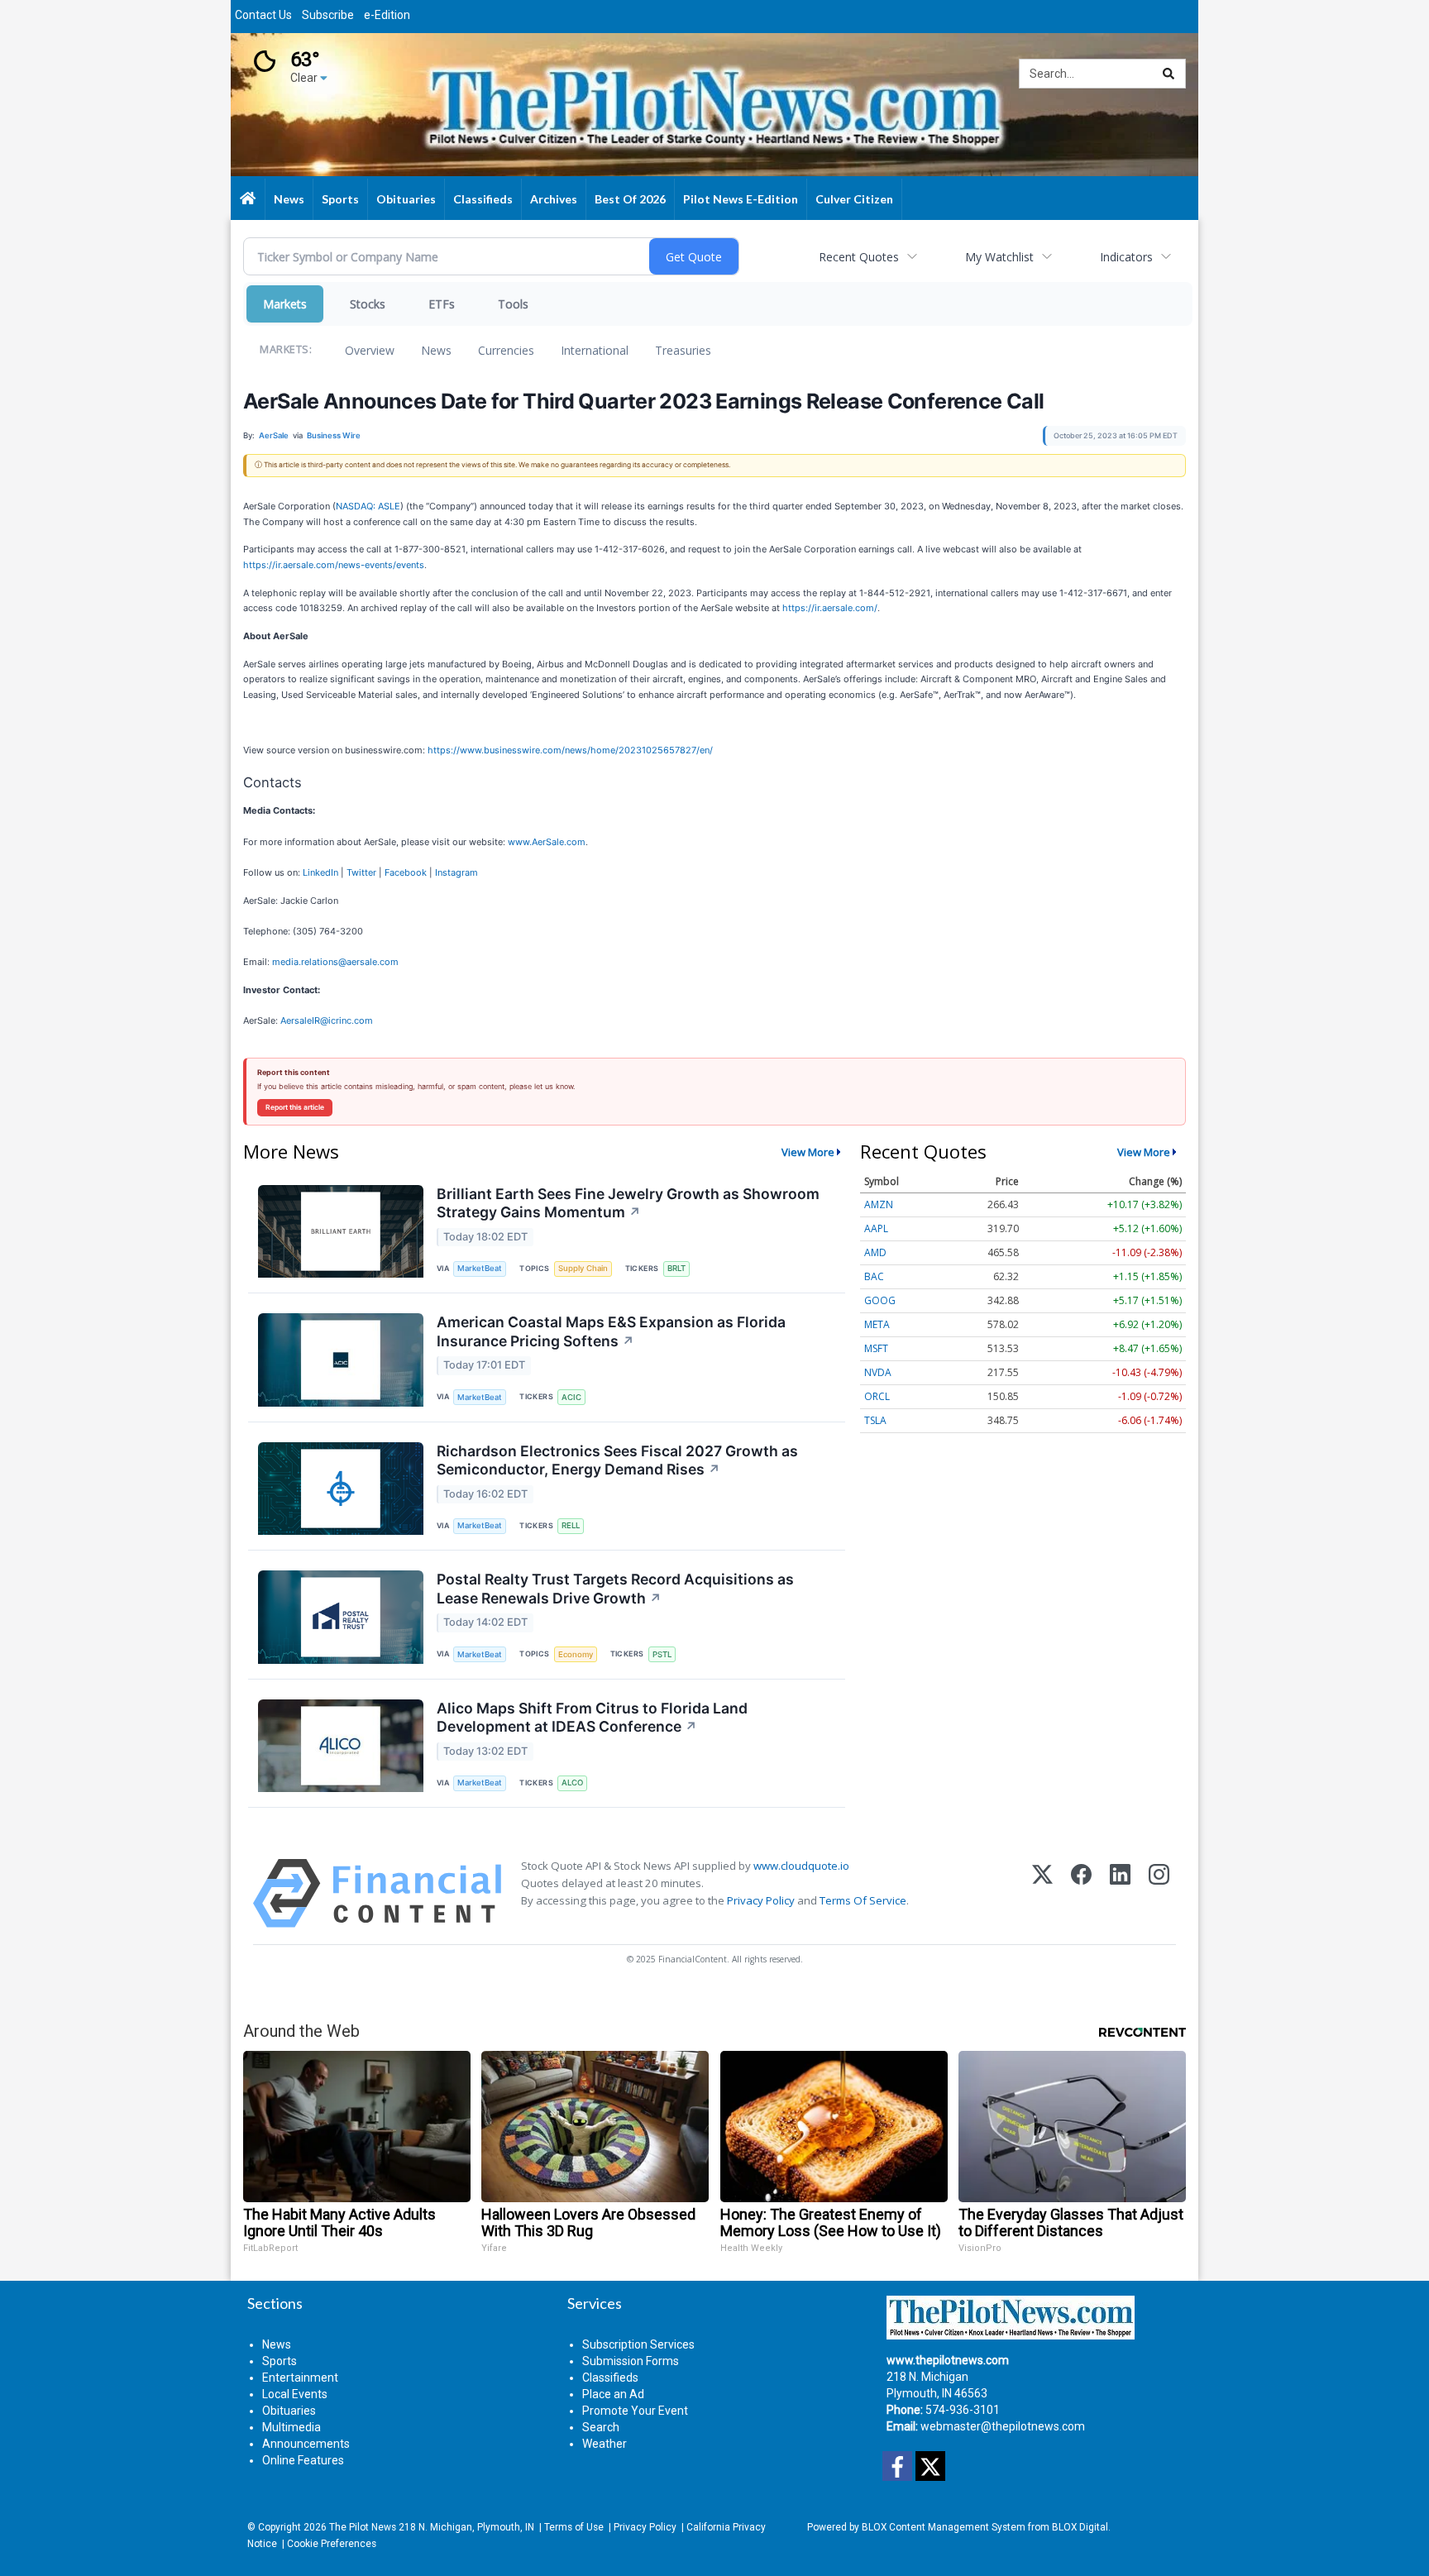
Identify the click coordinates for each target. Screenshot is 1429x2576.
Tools (513, 304)
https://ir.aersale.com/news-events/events (334, 565)
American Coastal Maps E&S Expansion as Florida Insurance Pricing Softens (611, 1331)
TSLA (875, 1420)
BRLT (676, 1268)
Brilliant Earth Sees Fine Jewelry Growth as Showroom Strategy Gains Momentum (628, 1203)
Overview (370, 350)
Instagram (456, 872)
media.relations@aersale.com (335, 962)
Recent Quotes (859, 257)
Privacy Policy (761, 1900)
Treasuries (683, 350)
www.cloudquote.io (801, 1866)
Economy (576, 1654)
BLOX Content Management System (944, 2527)
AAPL (876, 1228)
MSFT (876, 1348)
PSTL (662, 1654)
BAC (874, 1276)
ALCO (572, 1783)
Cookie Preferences (332, 2544)
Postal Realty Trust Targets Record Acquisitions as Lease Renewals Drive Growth (615, 1589)
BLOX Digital (1080, 2527)
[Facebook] (1081, 1893)
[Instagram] (1159, 1893)
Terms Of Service (863, 1900)
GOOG (880, 1300)
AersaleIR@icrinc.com (327, 1020)
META (877, 1324)
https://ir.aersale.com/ (830, 608)
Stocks (368, 304)
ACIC (571, 1397)
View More (808, 1152)
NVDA (878, 1372)
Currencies (506, 350)
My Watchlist (999, 257)
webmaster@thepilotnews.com (1003, 2426)
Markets (285, 304)
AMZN (879, 1204)
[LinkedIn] (1120, 1893)
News (436, 350)
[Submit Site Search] (1169, 74)
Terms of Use (574, 2527)
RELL (571, 1525)
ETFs (442, 304)
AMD (875, 1252)
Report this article (295, 1107)
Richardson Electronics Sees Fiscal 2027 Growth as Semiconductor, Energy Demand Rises (617, 1460)
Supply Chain (583, 1268)
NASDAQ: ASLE (368, 506)
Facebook (406, 872)
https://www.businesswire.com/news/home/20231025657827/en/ (570, 750)
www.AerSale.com (547, 842)
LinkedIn (320, 872)
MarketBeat (480, 1268)
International (595, 350)
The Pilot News (363, 2527)
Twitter (361, 872)
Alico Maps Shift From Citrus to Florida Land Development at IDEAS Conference (592, 1718)
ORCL (877, 1396)
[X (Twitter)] (1042, 1893)
